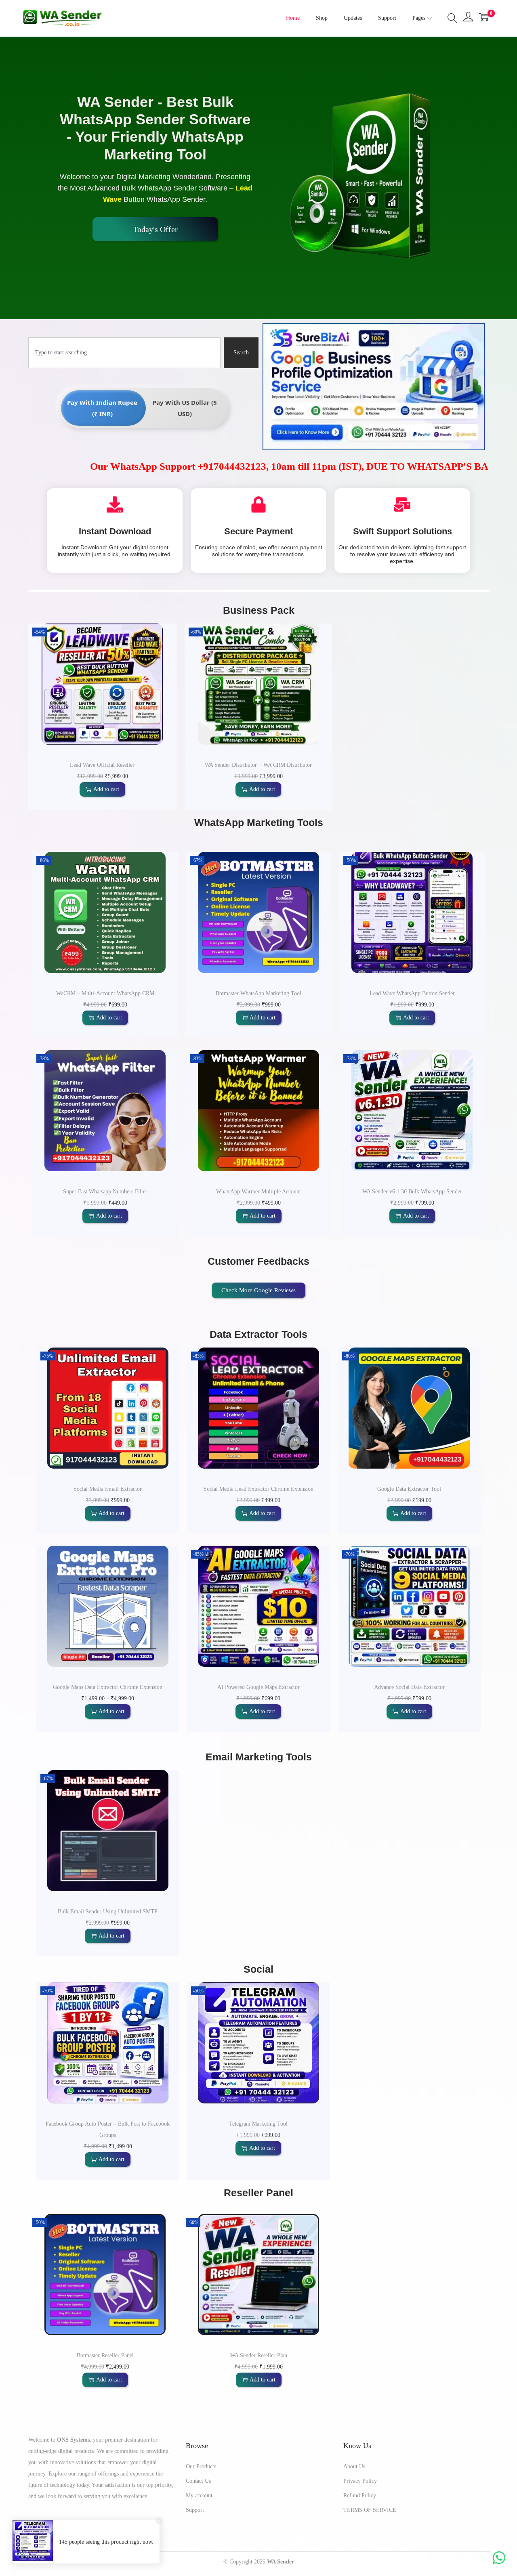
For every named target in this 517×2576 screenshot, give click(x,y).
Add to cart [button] (106, 789)
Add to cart (111, 1711)
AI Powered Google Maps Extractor (258, 1687)
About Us (354, 2466)
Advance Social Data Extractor (409, 1687)
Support (195, 2510)
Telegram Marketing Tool (258, 2124)
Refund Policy (360, 2495)
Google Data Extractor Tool (409, 1489)
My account (199, 2495)
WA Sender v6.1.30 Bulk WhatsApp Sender (412, 1192)
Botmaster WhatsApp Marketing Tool (258, 993)
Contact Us (198, 2481)
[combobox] (124, 353)
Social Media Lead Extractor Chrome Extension (258, 1489)
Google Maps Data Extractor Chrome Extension (108, 1687)
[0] (484, 17)
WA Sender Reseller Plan (259, 2355)
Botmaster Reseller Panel (105, 2355)
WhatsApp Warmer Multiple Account (258, 1192)
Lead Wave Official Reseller (102, 765)
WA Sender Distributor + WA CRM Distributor (258, 765)
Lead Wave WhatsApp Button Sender (412, 993)
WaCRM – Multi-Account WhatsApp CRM (105, 993)
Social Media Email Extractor (108, 1489)
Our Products (201, 2466)
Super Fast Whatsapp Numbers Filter (105, 1192)
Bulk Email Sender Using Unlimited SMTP (108, 1912)
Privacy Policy (360, 2481)
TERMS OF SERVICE (370, 2510)
